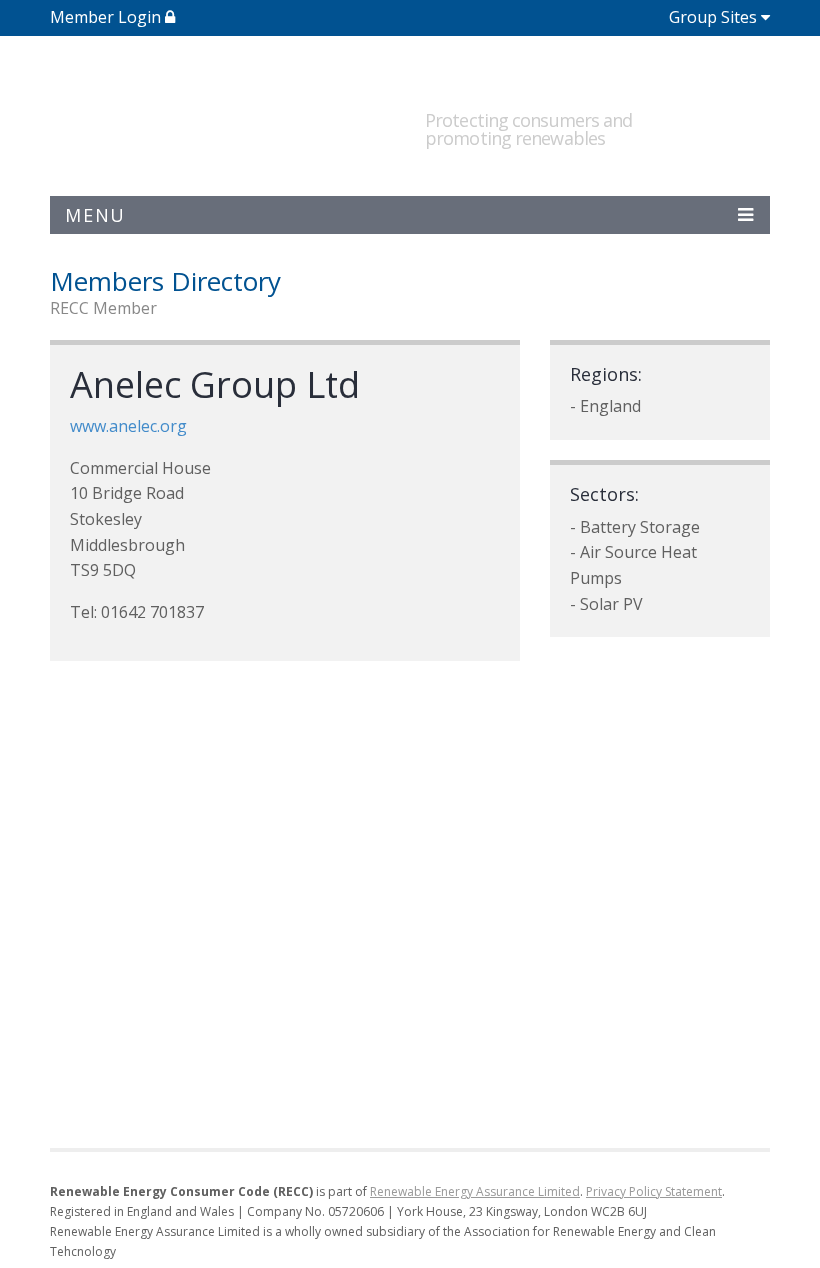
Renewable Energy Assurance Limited (475, 1191)
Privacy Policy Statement (654, 1191)
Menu (95, 215)
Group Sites (713, 17)
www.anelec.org (128, 426)
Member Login (107, 17)
